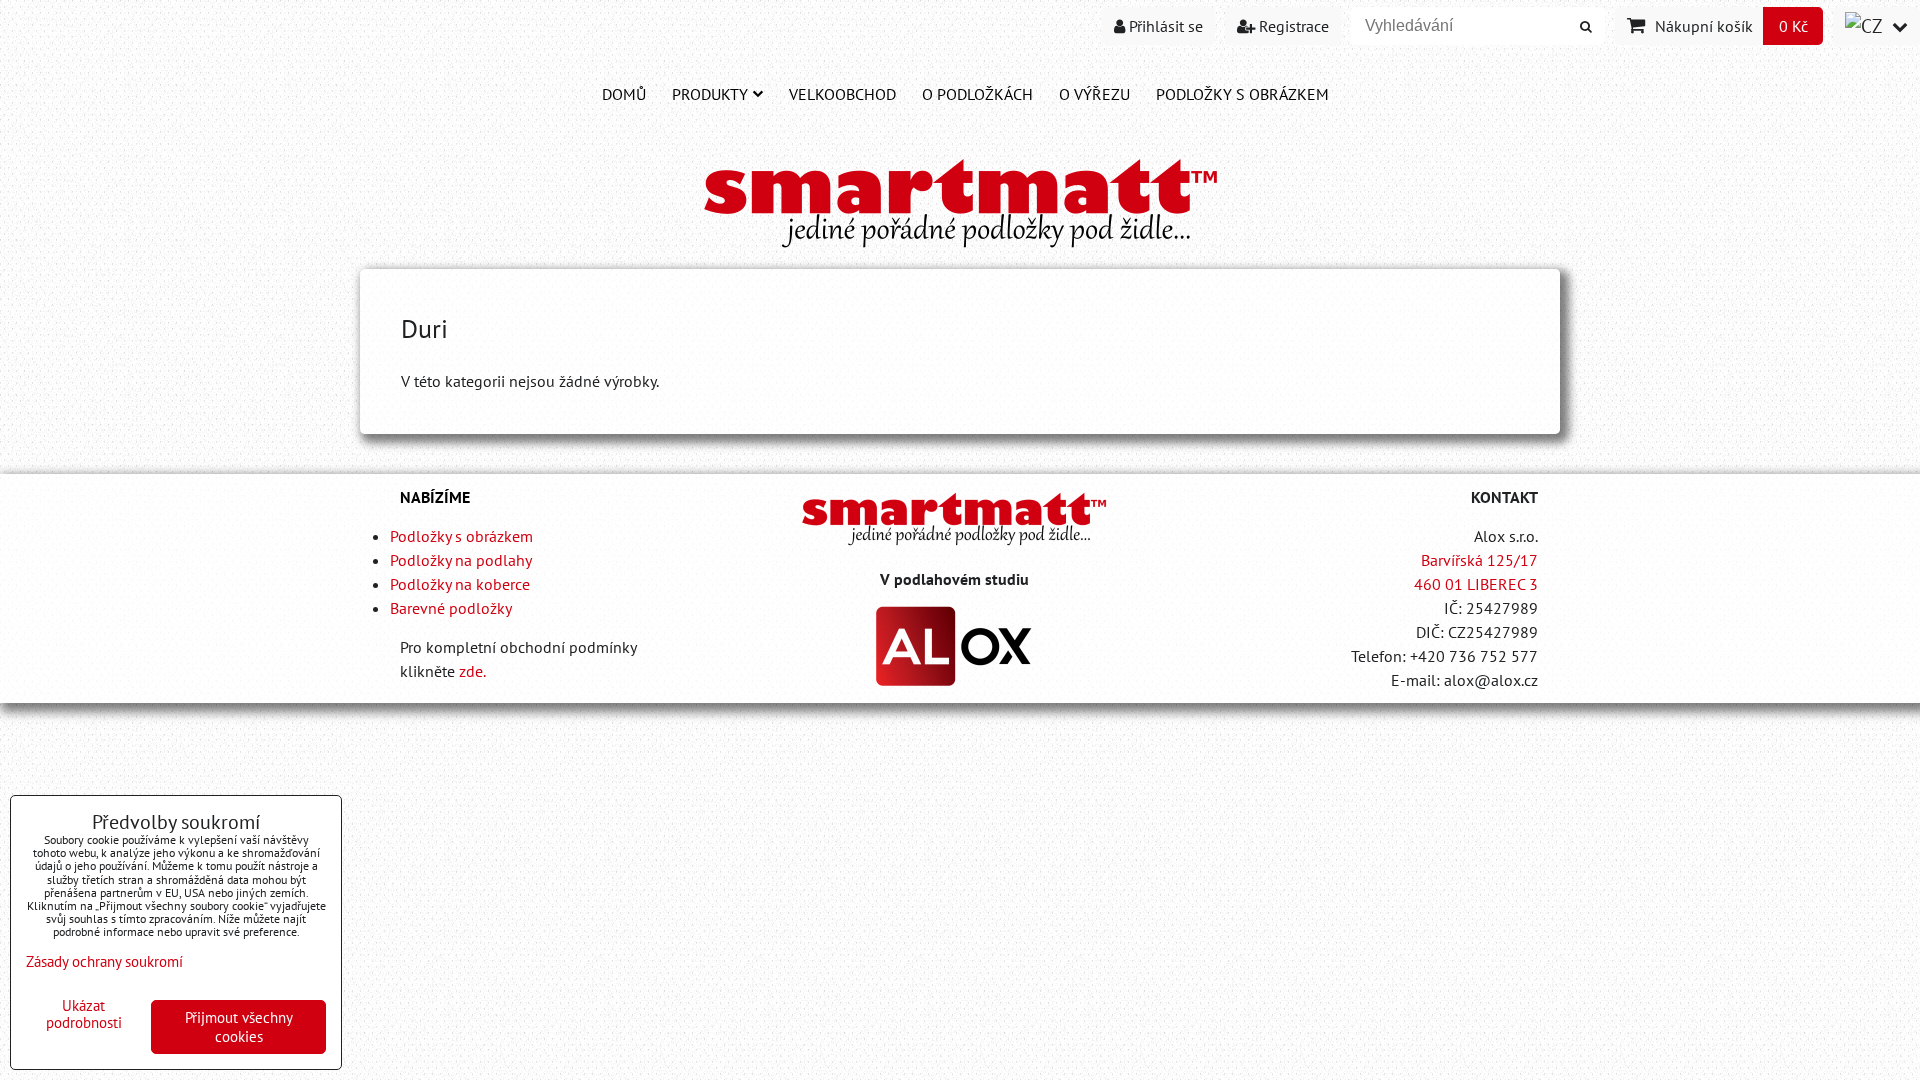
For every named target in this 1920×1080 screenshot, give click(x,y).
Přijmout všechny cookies (239, 1027)
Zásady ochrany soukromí (104, 961)
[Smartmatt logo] (954, 518)
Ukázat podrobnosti (84, 1014)
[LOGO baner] (960, 249)
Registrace (1292, 26)
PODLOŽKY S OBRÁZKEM (1242, 94)
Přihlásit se (1164, 26)
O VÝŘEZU (1094, 94)
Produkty (710, 94)
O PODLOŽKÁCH (977, 94)
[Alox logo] (954, 680)
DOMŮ (624, 94)
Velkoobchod (842, 94)
